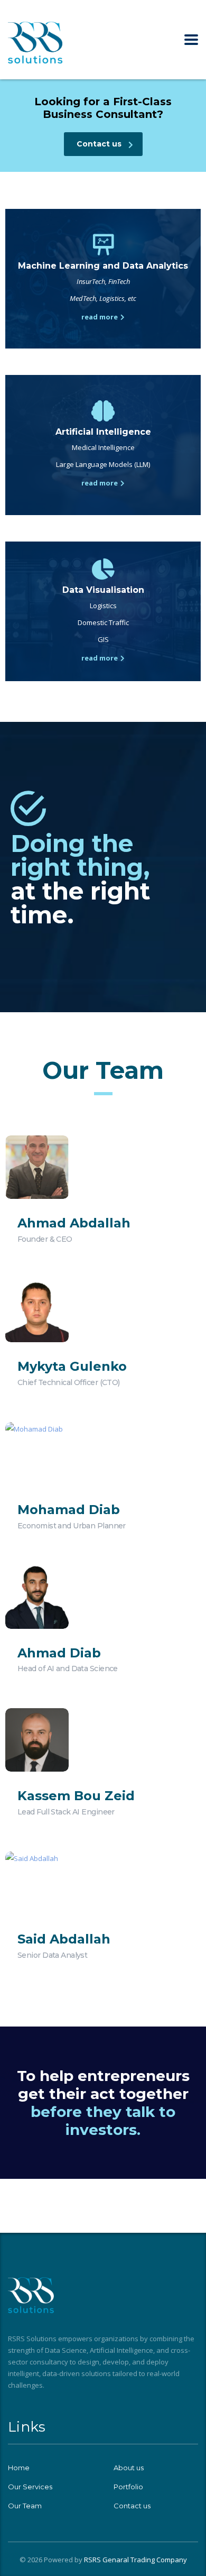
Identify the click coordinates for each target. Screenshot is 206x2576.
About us (129, 2468)
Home (19, 2468)
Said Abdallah (64, 1939)
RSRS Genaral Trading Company (135, 2560)
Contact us (132, 2506)
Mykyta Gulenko (72, 1366)
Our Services (30, 2487)
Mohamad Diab (69, 1510)
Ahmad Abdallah (74, 1223)
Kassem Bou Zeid (76, 1796)
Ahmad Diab (59, 1653)
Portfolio (128, 2487)
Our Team (25, 2506)
